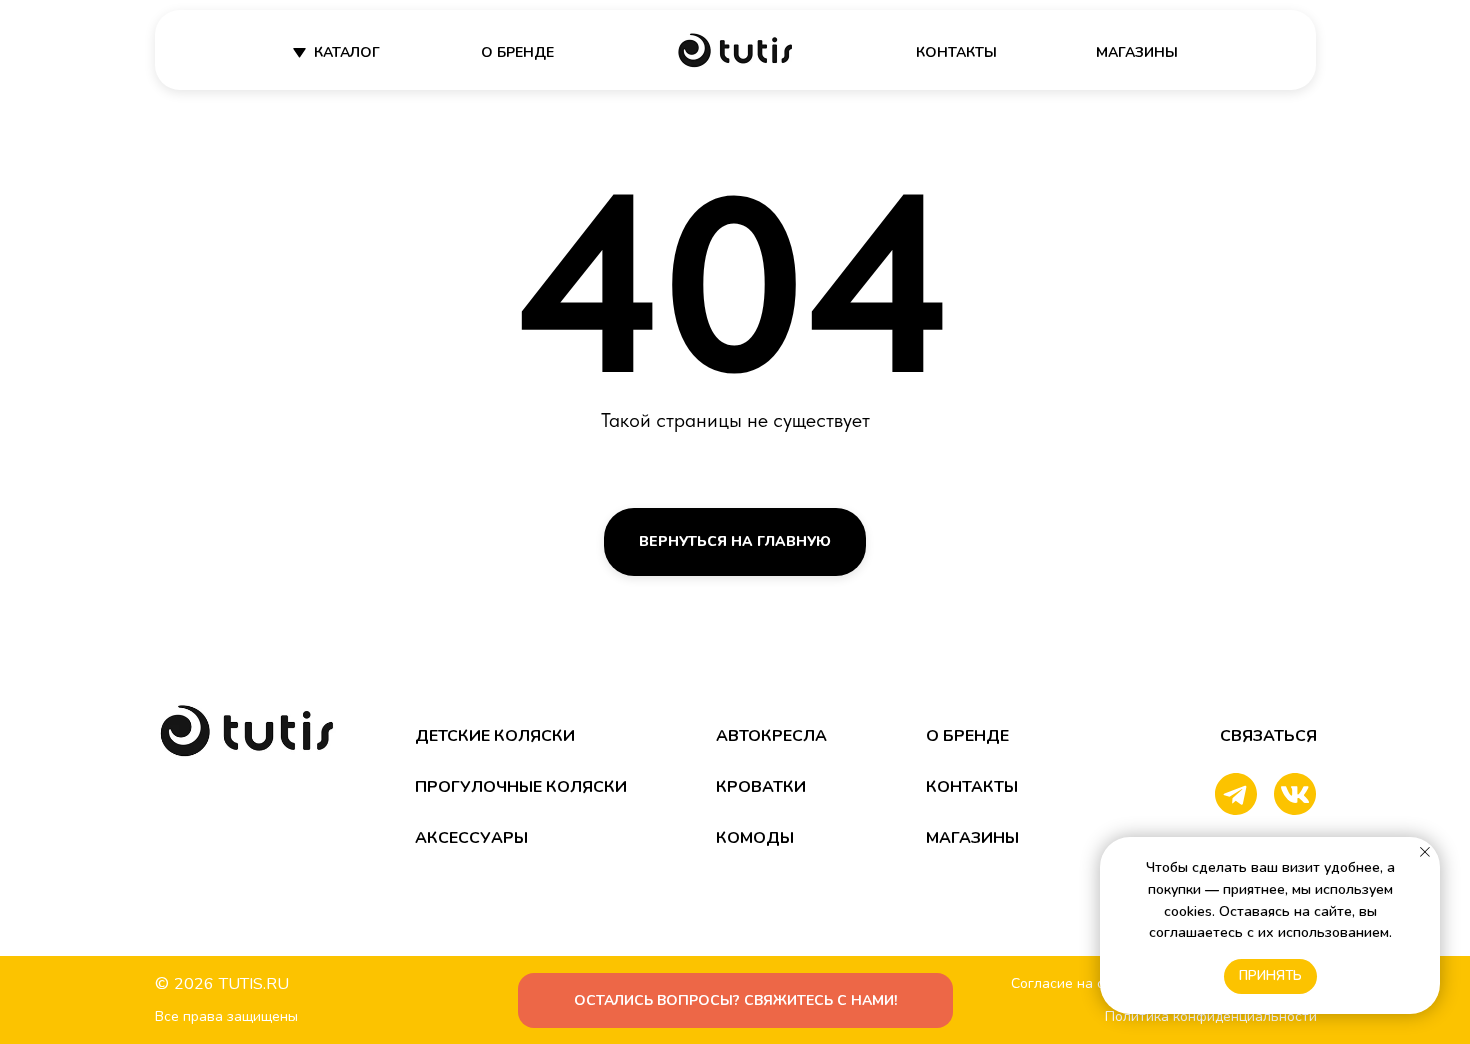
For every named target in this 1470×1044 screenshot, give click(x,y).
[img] (735, 50)
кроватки (761, 787)
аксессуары (471, 838)
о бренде (517, 52)
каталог (347, 52)
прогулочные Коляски (521, 787)
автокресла (771, 736)
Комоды (755, 838)
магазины (1137, 52)
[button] (735, 1000)
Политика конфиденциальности (1211, 1016)
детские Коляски (495, 736)
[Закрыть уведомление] (1425, 852)
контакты (956, 52)
